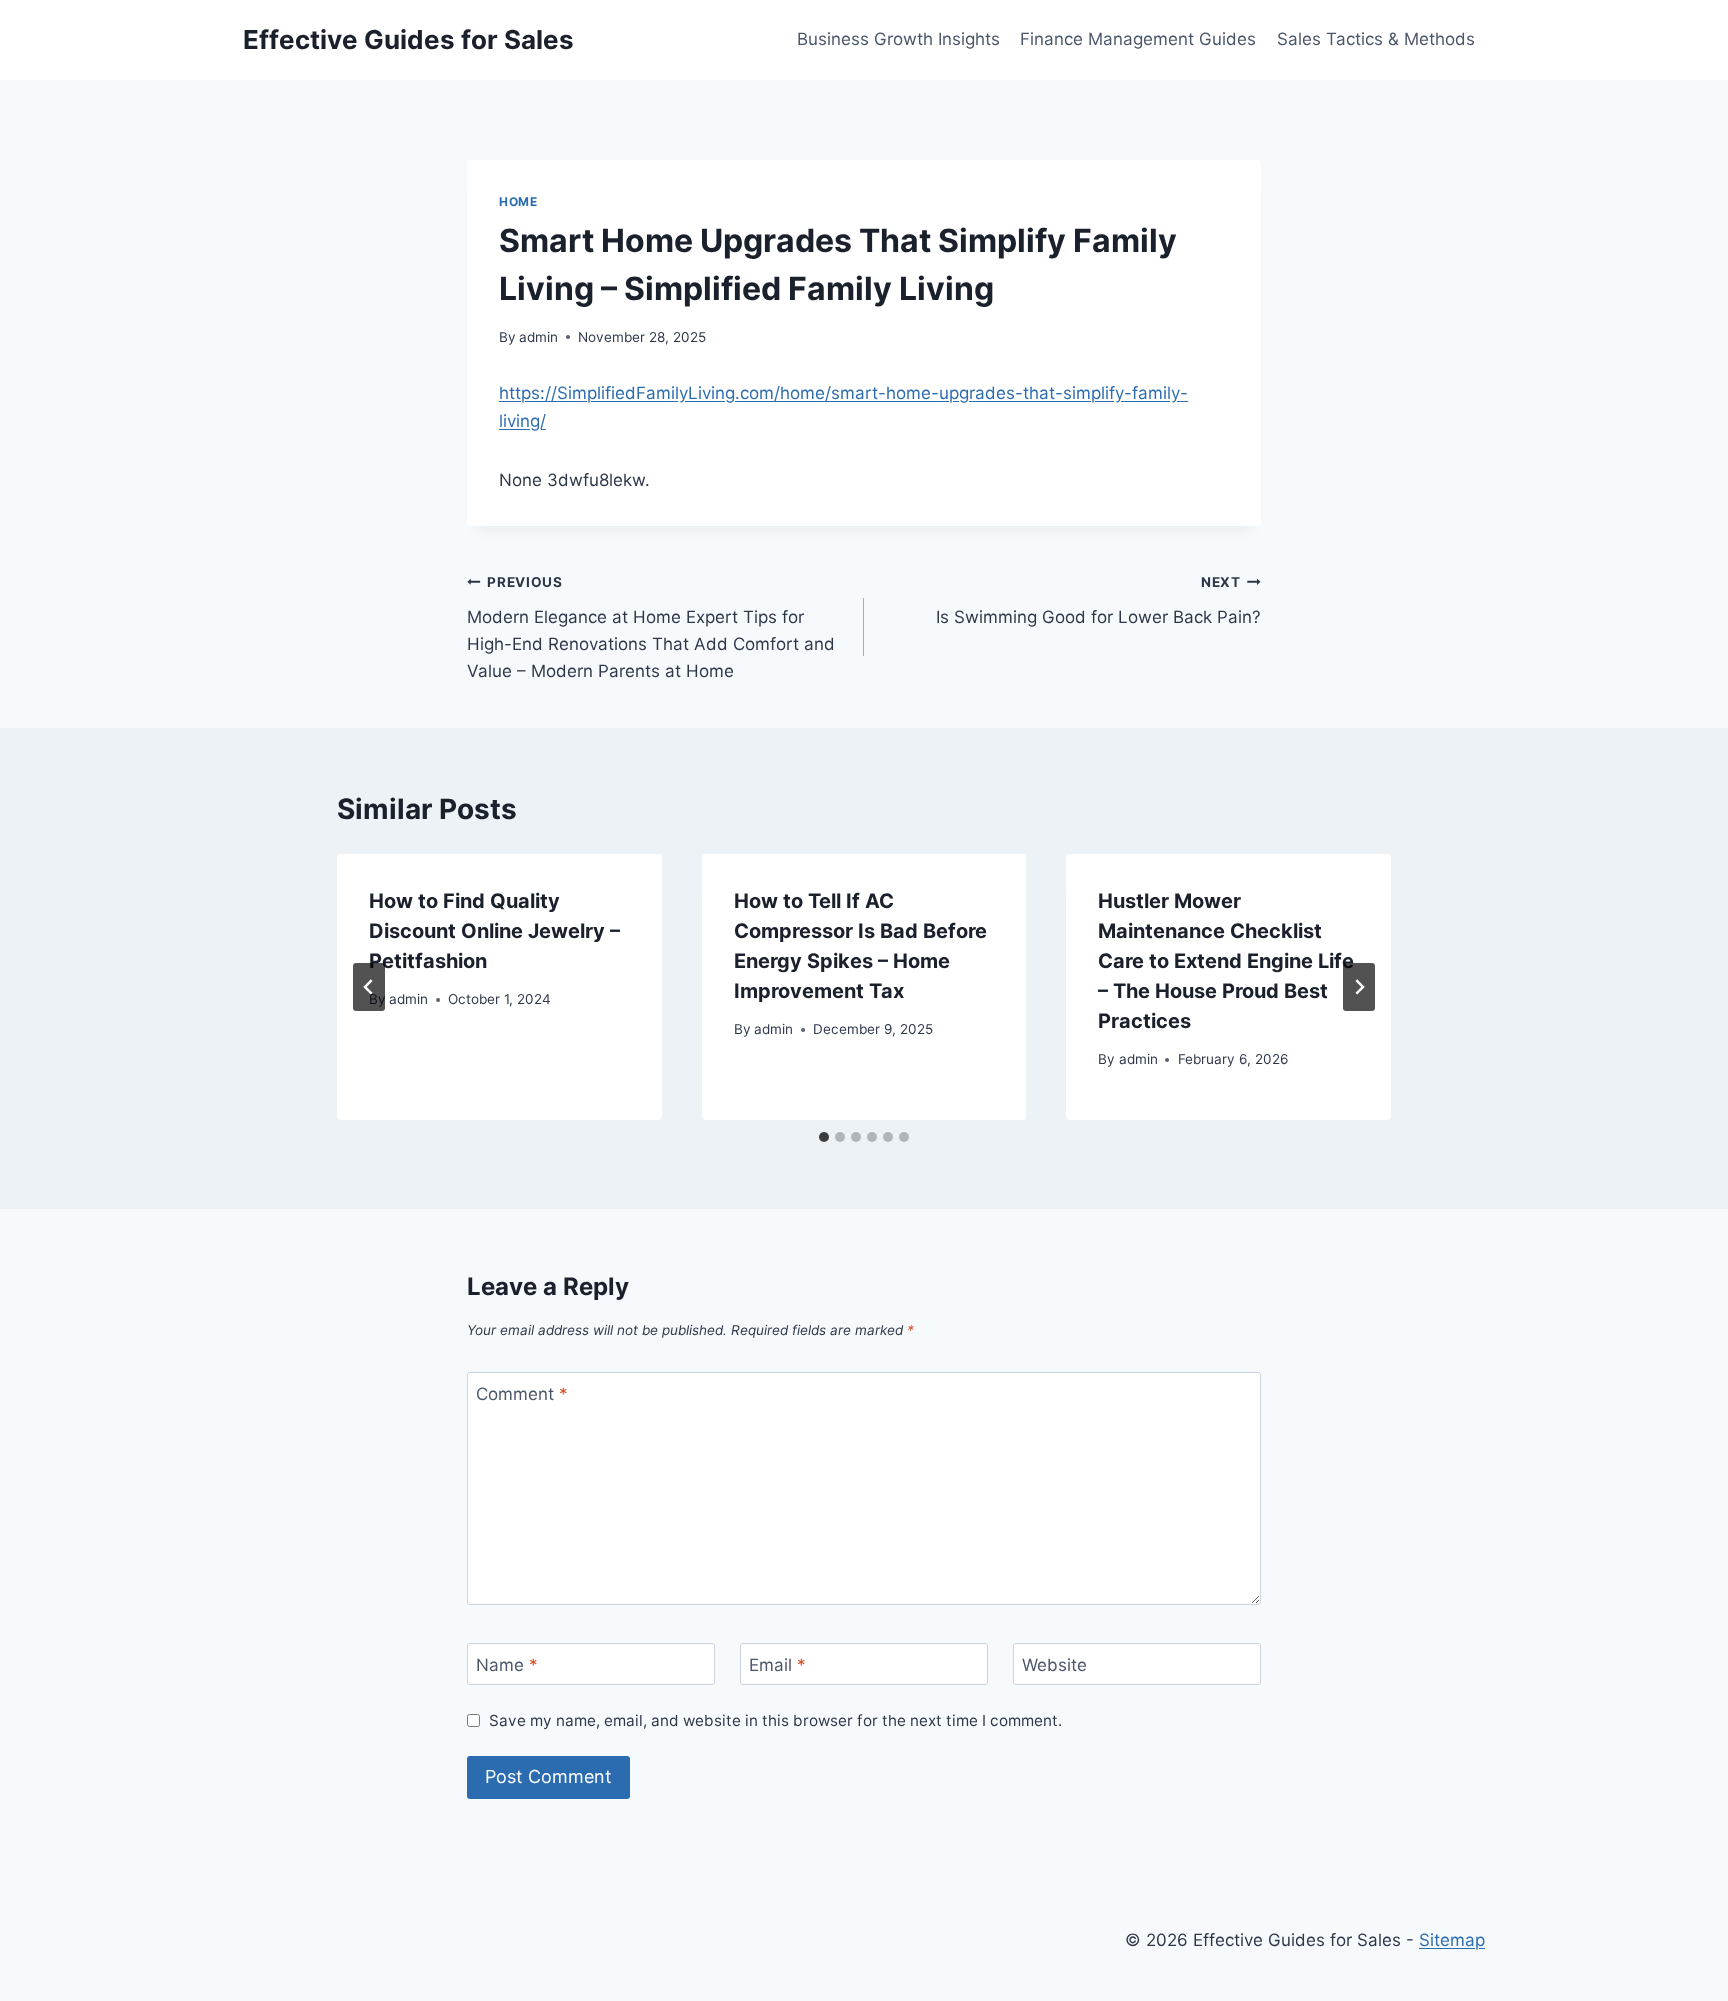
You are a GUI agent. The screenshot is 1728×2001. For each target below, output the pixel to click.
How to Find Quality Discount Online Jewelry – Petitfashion (494, 931)
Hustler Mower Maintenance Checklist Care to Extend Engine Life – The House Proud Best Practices (1226, 961)
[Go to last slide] (369, 987)
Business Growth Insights (898, 39)
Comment (522, 1394)
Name (507, 1665)
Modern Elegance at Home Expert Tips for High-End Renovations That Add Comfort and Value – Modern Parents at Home (651, 627)
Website (1054, 1665)
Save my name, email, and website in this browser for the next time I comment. (775, 1720)
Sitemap (1452, 1940)
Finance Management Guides (1138, 39)
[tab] (824, 1137)
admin (538, 337)
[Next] (1359, 987)
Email (777, 1665)
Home (518, 201)
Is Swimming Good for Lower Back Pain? (1098, 600)
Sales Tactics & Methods (1376, 39)
